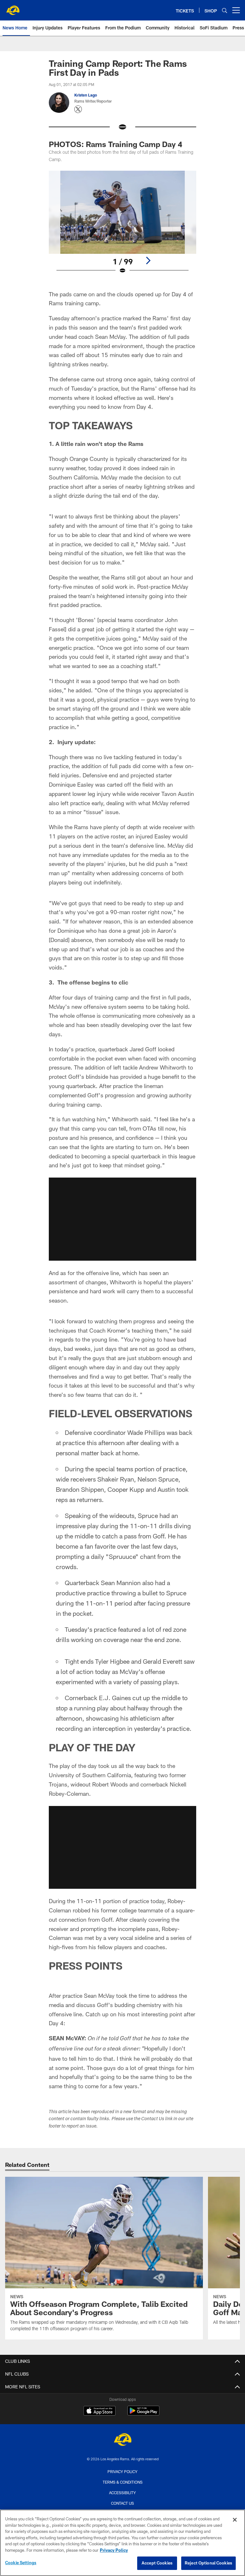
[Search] (225, 10)
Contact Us (122, 2503)
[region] (122, 2543)
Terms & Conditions (123, 2482)
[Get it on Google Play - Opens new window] (143, 2414)
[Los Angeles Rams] (122, 2440)
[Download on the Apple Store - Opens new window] (100, 2411)
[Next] (148, 261)
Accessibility (122, 2493)
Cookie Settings (21, 2563)
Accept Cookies (157, 2563)
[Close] (235, 2520)
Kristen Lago (86, 95)
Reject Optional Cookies (208, 2563)
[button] (122, 1219)
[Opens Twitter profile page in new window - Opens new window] (78, 109)
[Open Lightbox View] (122, 226)
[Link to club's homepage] (13, 8)
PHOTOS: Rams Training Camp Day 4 (115, 144)
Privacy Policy (122, 2471)
